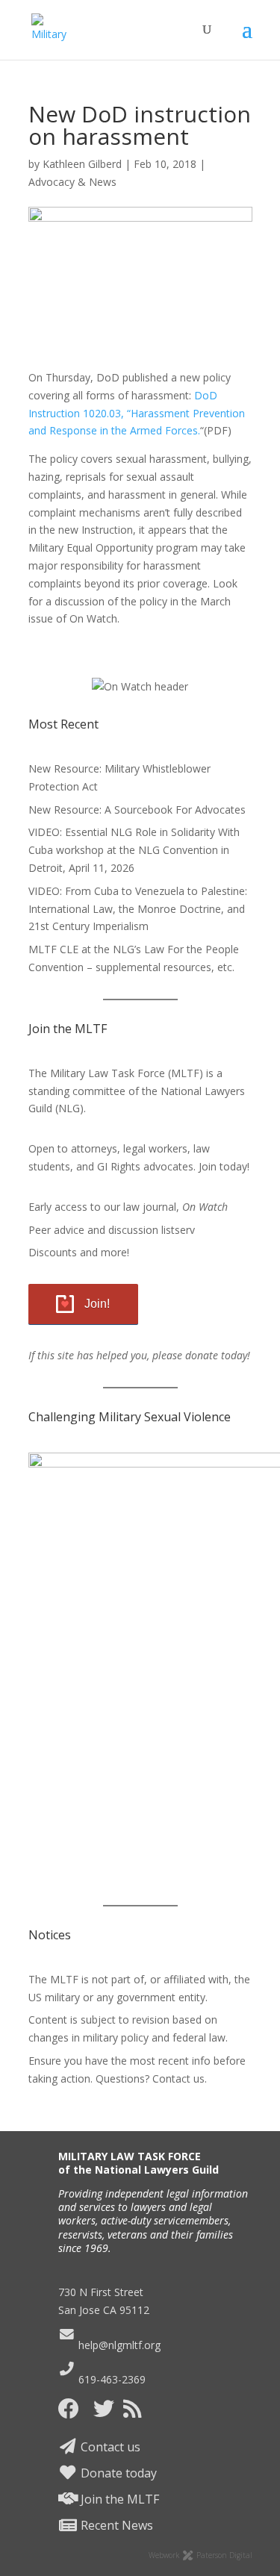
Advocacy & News (72, 182)
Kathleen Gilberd (82, 164)
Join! (97, 1304)
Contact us (109, 2447)
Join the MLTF (118, 2499)
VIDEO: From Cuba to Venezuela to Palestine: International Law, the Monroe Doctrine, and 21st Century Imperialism (138, 909)
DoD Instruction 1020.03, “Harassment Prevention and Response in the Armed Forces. (137, 413)
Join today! (224, 1166)
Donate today (117, 2473)
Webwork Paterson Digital (200, 2555)
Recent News (115, 2525)
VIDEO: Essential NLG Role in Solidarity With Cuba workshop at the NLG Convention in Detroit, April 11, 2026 (134, 850)
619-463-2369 (111, 2379)
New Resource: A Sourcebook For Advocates (137, 810)
